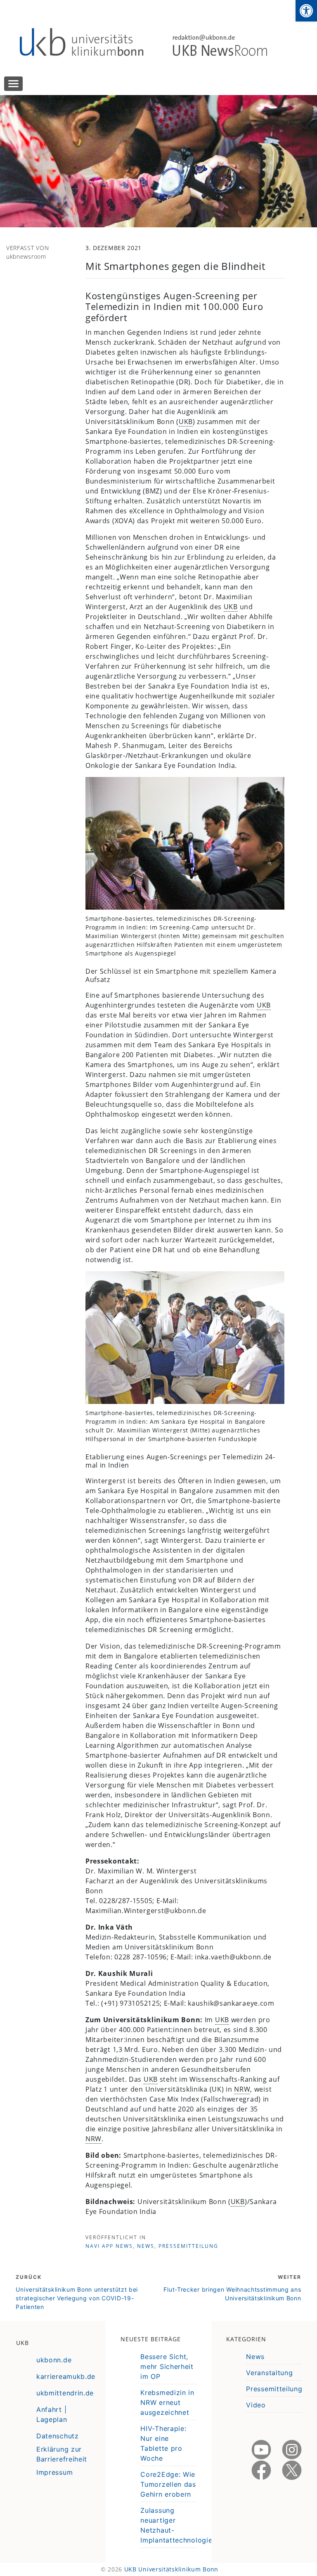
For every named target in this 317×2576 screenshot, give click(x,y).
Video (256, 2405)
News (146, 2246)
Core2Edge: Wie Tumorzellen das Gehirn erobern (168, 2484)
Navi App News (109, 2246)
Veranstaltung (269, 2373)
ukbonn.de (54, 2360)
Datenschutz (58, 2436)
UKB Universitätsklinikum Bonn (171, 2569)
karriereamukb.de (66, 2376)
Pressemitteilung (188, 2246)
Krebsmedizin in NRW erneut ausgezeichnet (167, 2402)
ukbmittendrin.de (65, 2393)
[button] (306, 11)
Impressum (54, 2472)
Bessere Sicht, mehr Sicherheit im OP (167, 2366)
